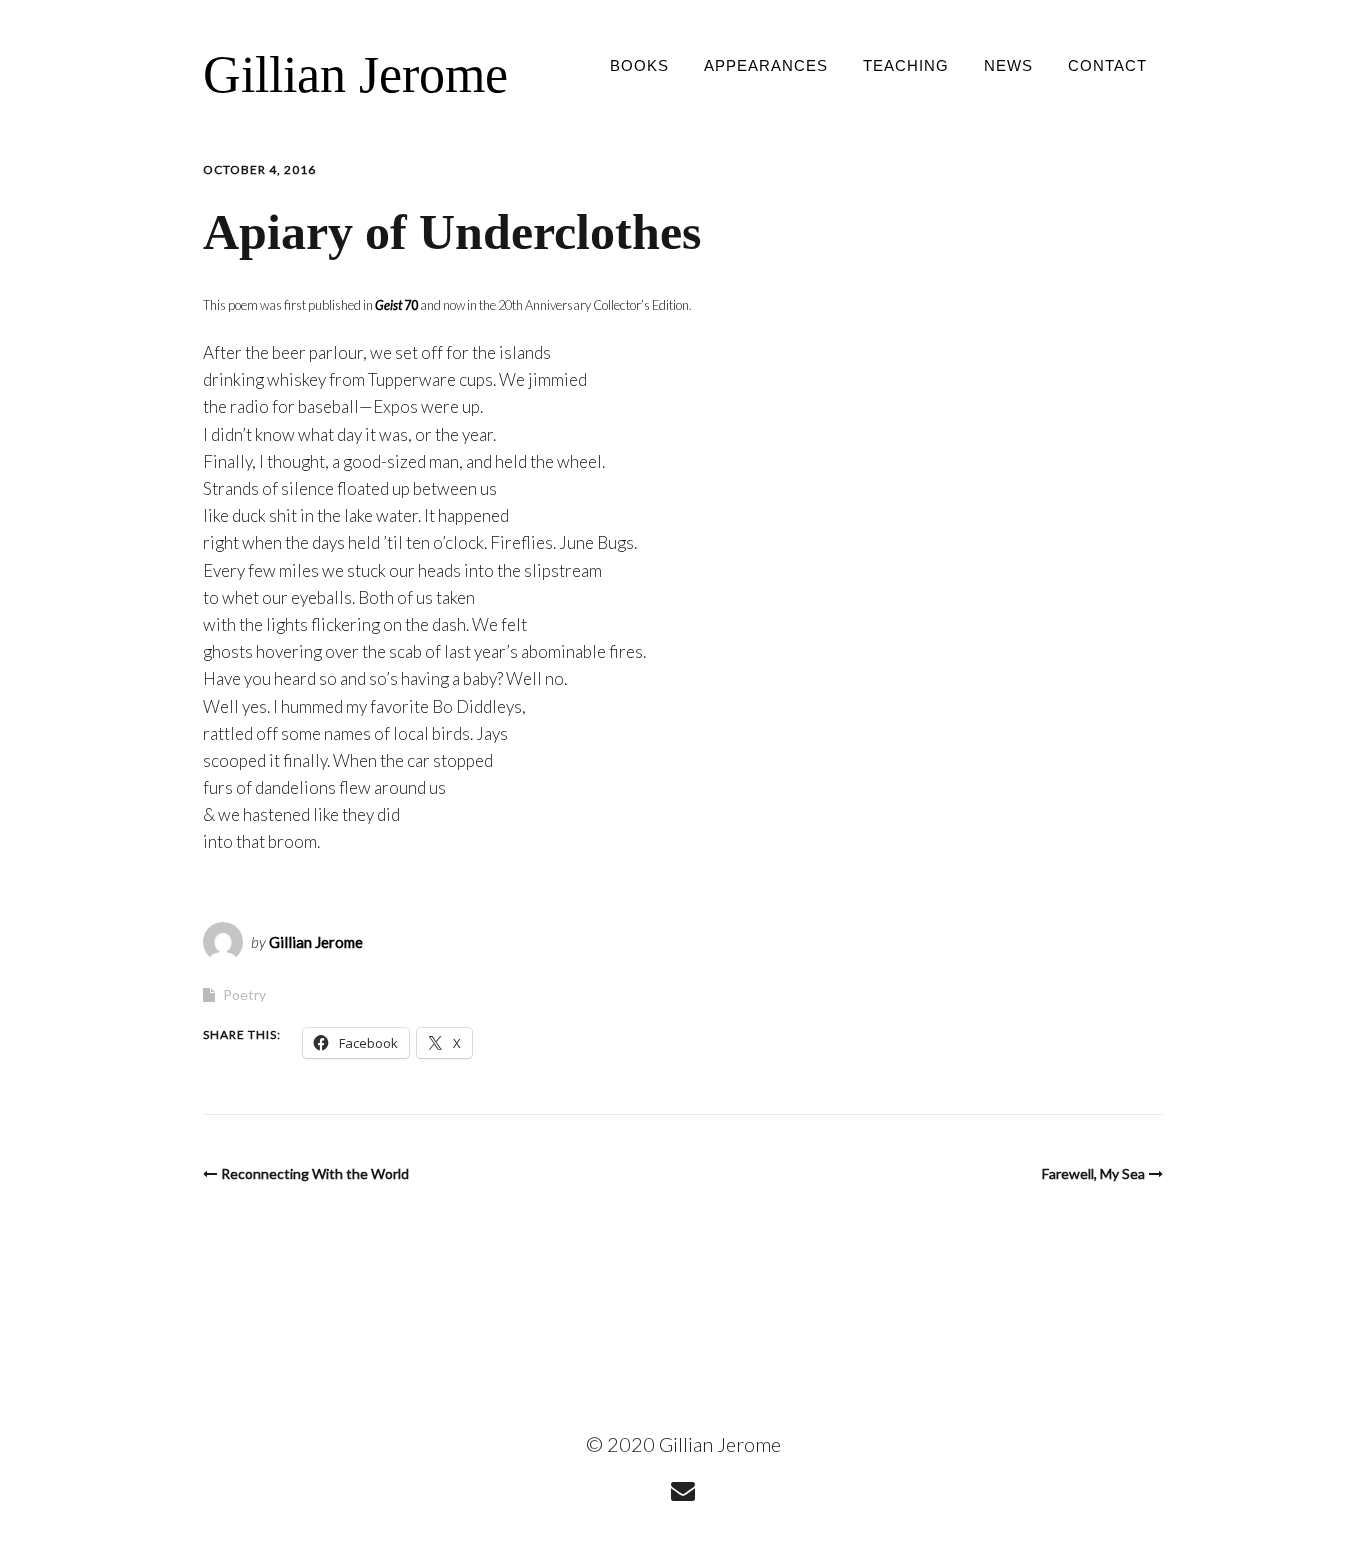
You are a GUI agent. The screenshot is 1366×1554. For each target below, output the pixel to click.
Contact (1107, 65)
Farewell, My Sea (1093, 1173)
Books (639, 65)
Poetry (244, 994)
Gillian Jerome (355, 74)
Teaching (906, 65)
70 (395, 305)
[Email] (683, 1490)
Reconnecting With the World (315, 1173)
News (1008, 65)
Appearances (766, 65)
